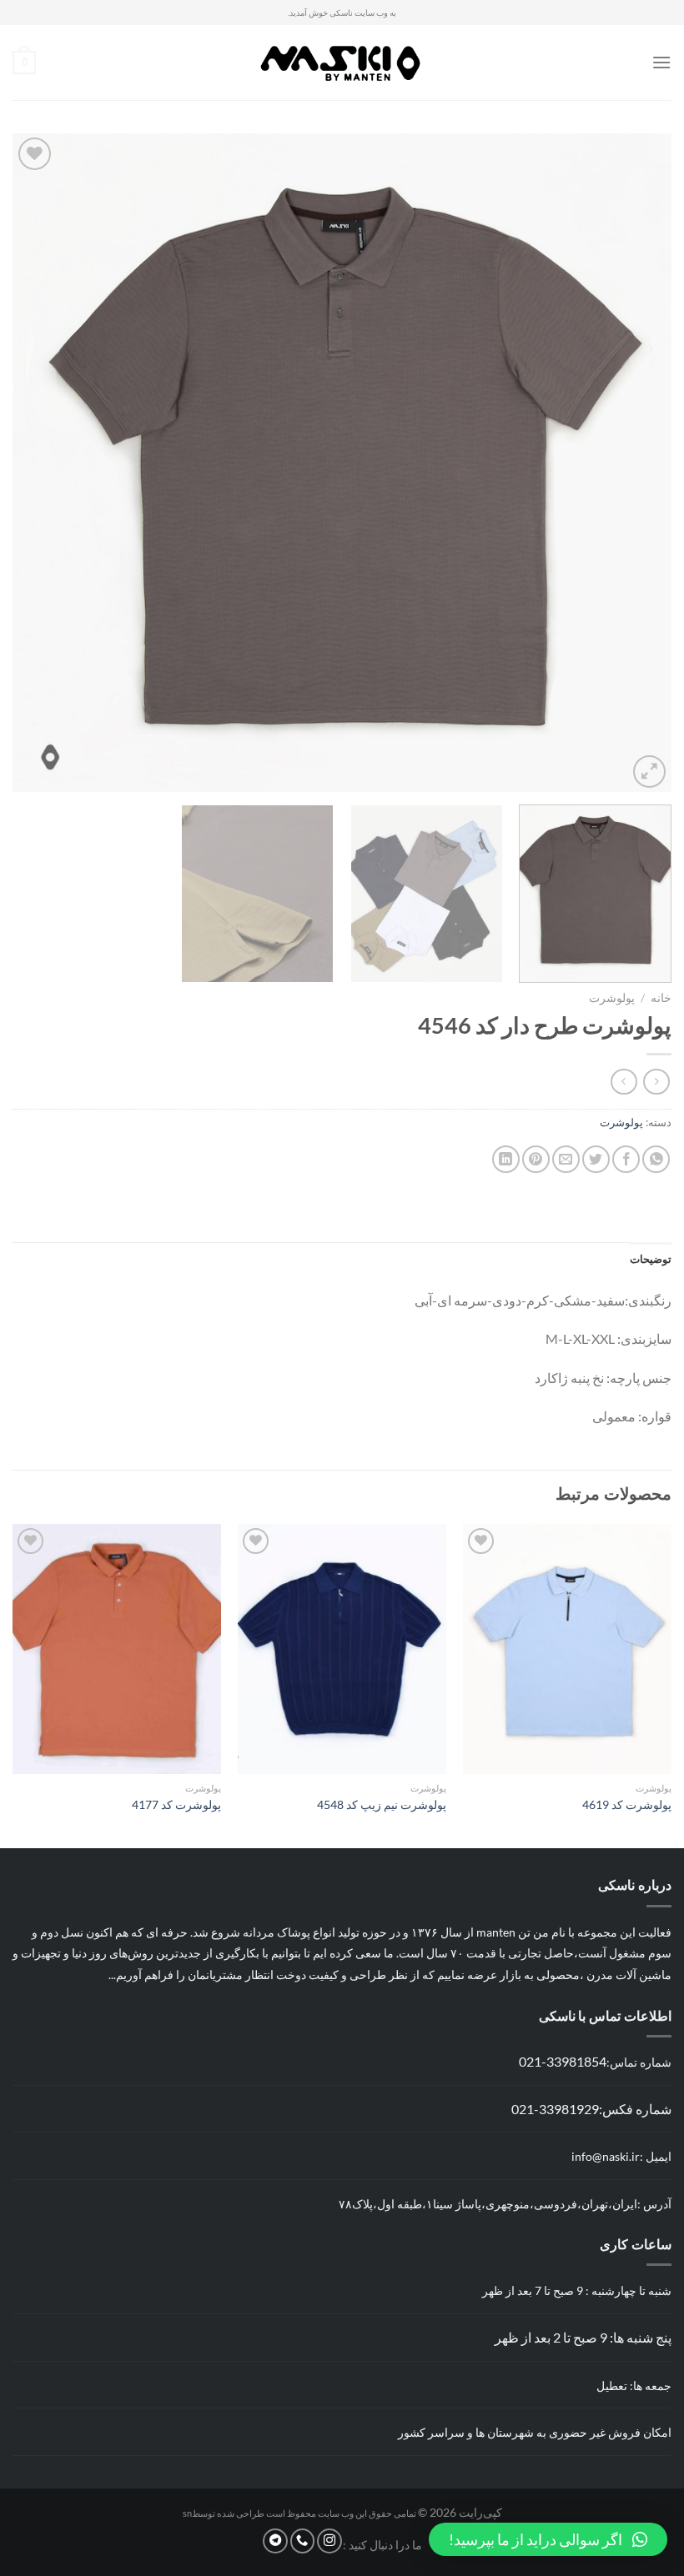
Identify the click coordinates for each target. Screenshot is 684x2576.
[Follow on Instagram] (329, 2541)
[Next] (35, 463)
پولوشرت (612, 998)
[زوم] (649, 772)
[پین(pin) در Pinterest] (536, 1159)
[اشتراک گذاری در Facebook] (626, 1159)
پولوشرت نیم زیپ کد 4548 (382, 1804)
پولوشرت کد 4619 (627, 1804)
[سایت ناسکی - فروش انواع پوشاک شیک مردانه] (342, 63)
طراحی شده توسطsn (224, 2513)
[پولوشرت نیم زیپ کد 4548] (342, 1649)
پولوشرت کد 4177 (176, 1804)
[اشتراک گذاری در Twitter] (596, 1159)
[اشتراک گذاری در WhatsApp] (656, 1159)
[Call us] (303, 2541)
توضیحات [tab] (651, 1259)
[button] (548, 2539)
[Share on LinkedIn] (506, 1159)
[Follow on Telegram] (275, 2541)
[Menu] (661, 62)
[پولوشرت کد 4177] (117, 1649)
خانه (661, 998)
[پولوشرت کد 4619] (567, 1649)
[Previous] (637, 463)
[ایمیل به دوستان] (566, 1159)
